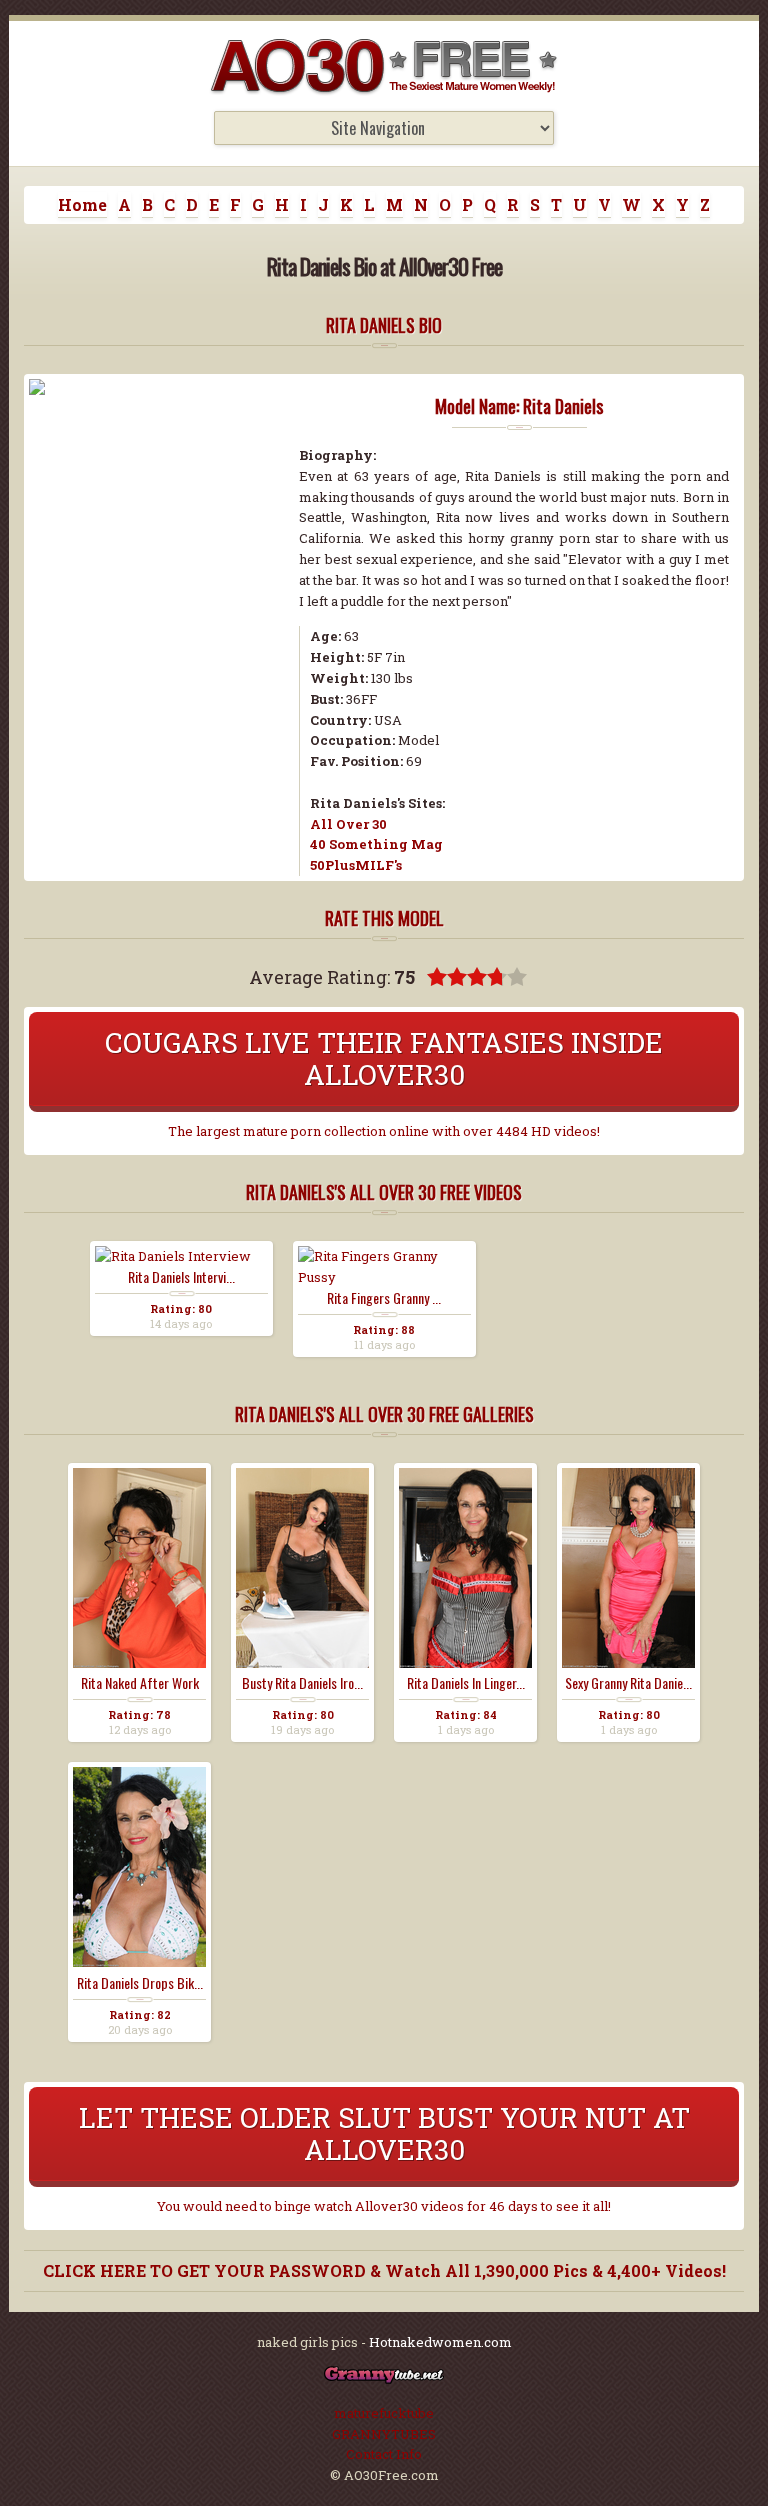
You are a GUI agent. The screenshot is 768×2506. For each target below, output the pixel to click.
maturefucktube (384, 2413)
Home (82, 204)
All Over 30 (348, 824)
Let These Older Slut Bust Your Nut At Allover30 (384, 2133)
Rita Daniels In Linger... (466, 1683)
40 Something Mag (376, 844)
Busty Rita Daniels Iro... (302, 1683)
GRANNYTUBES (384, 2434)
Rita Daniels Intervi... (181, 1277)
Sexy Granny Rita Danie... (628, 1683)
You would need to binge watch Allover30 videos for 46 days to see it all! (384, 2206)
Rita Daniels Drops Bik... (140, 1983)
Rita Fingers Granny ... (384, 1298)
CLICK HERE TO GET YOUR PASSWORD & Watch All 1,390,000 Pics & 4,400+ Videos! (384, 2270)
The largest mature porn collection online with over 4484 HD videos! (384, 1131)
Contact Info (384, 2454)
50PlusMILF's (356, 865)
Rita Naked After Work (140, 1683)
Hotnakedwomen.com (440, 2342)
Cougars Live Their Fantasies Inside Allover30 (384, 1058)
